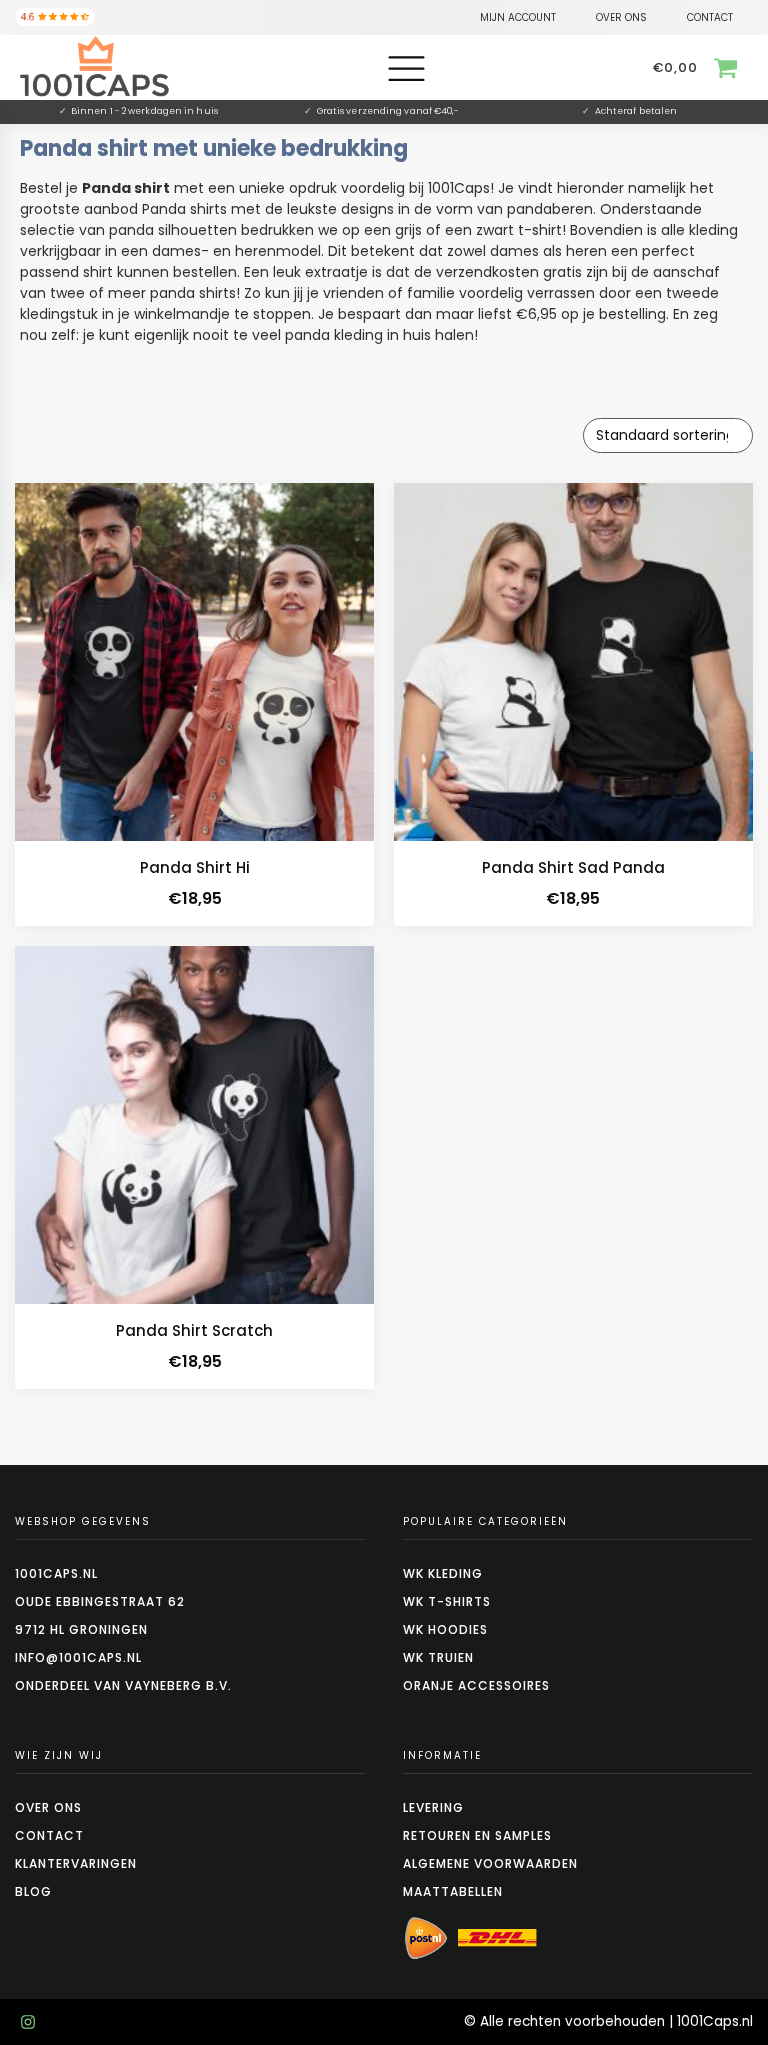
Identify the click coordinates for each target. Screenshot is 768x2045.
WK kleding (443, 1573)
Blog (33, 1891)
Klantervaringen (76, 1863)
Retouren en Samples (477, 1835)
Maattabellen (453, 1891)
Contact (49, 1835)
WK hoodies (445, 1629)
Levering (433, 1807)
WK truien (438, 1657)
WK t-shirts (447, 1601)
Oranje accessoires (476, 1685)
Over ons (48, 1807)
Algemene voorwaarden (490, 1863)
